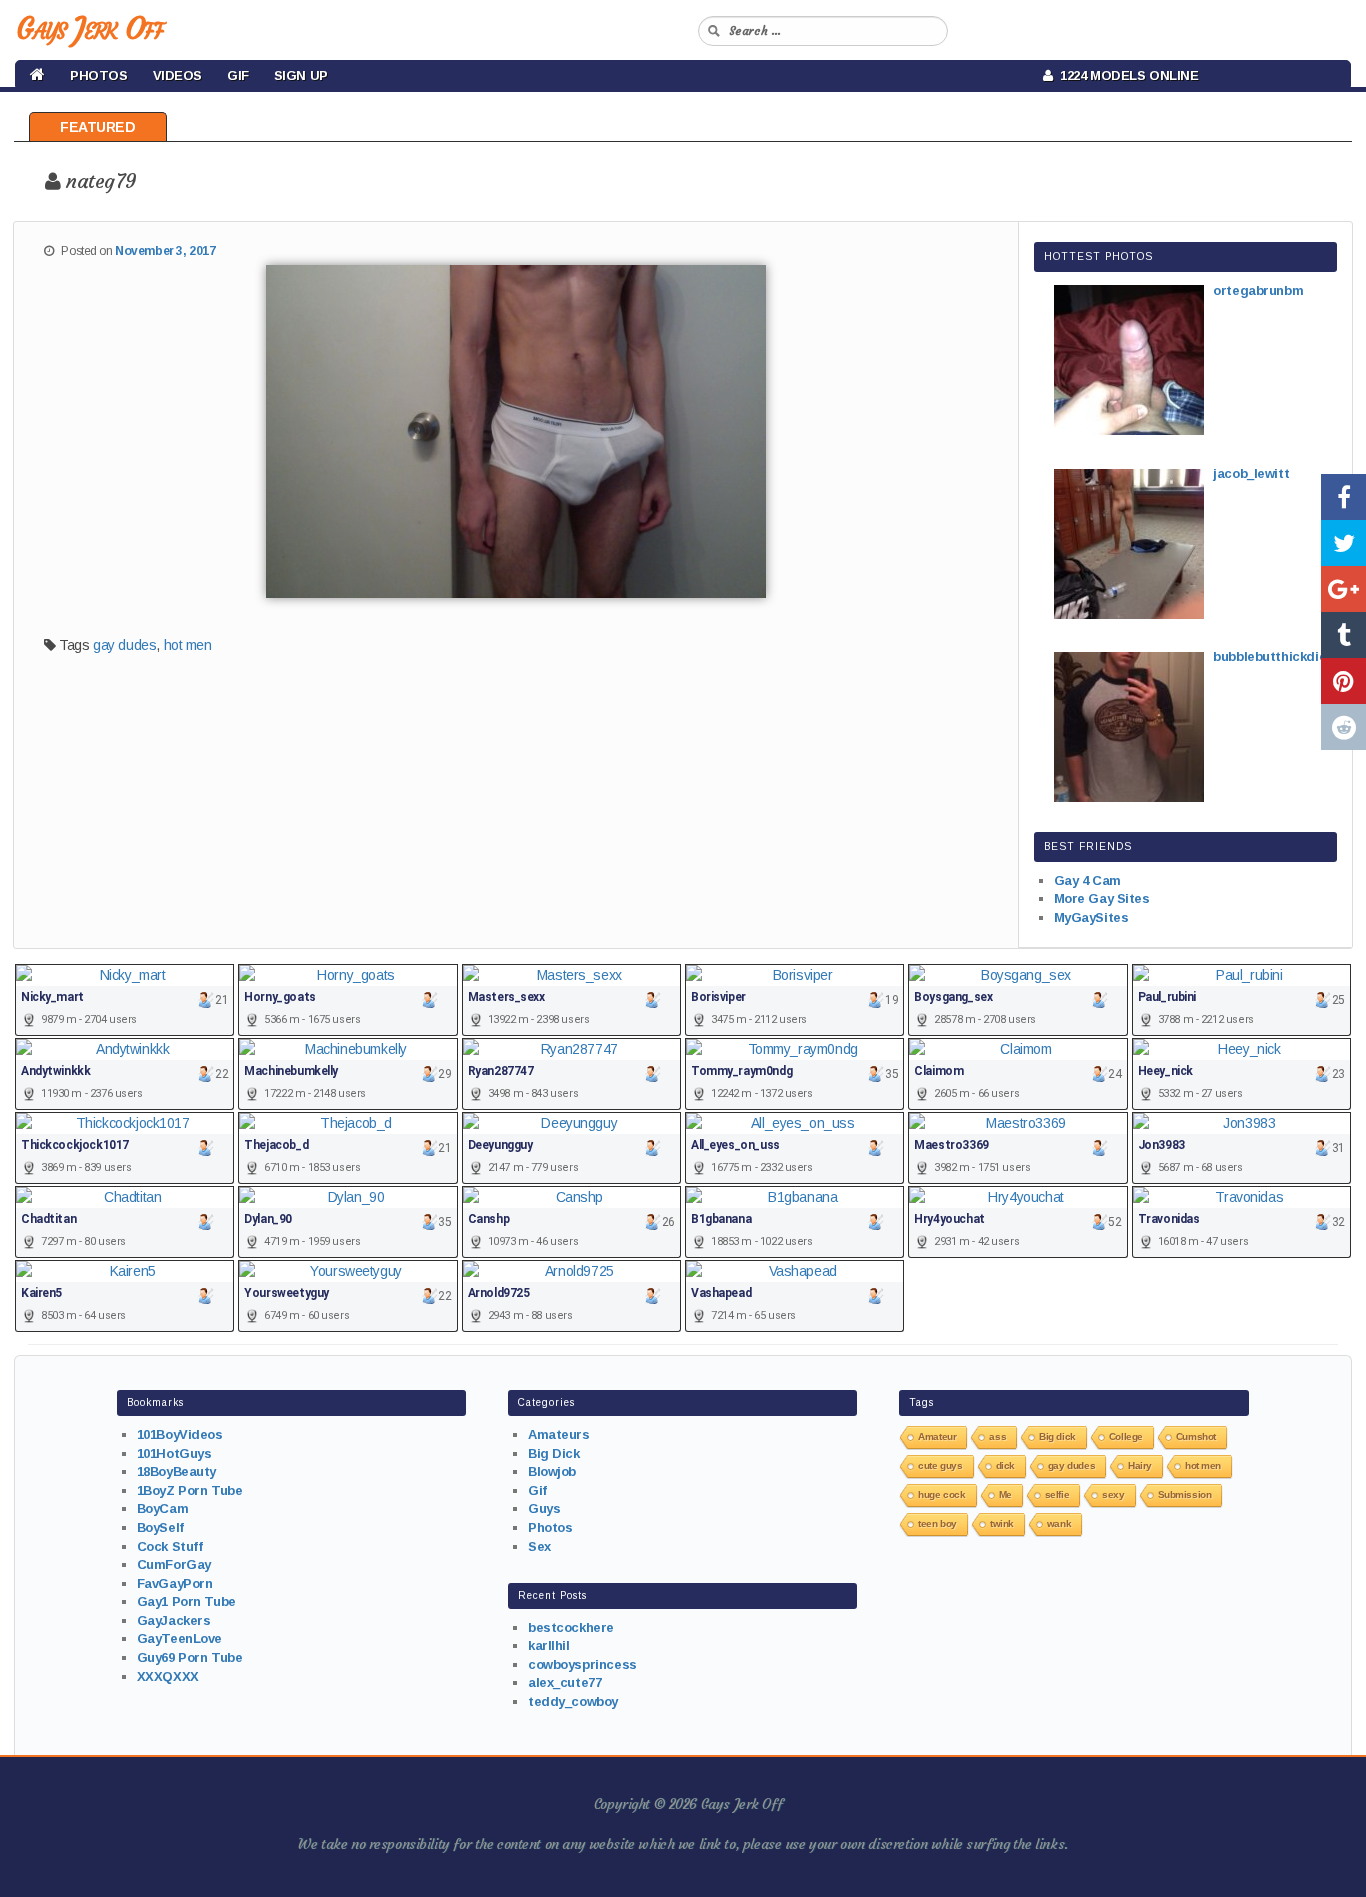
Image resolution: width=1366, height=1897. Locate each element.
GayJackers (174, 1620)
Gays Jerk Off (89, 28)
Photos (98, 75)
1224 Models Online (1126, 75)
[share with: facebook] (1343, 497)
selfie (1057, 1494)
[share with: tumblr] (1343, 635)
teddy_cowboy (573, 1701)
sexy (1113, 1494)
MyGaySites (1091, 917)
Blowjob (552, 1471)
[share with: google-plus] (1343, 589)
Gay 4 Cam (1087, 880)
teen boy (937, 1523)
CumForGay (174, 1564)
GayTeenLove (179, 1638)
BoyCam (162, 1508)
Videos (177, 75)
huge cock (941, 1494)
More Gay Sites (1102, 898)
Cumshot (1196, 1436)
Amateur (937, 1436)
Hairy (1140, 1465)
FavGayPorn (175, 1583)
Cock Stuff (170, 1546)
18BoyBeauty (176, 1471)
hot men (188, 645)
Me (1005, 1494)
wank (1059, 1523)
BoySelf (160, 1527)
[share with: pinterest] (1343, 681)
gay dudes (124, 645)
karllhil (549, 1645)
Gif (238, 75)
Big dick (1057, 1436)
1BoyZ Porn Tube (190, 1490)
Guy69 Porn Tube (190, 1657)
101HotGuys (174, 1453)
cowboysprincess (582, 1664)
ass (997, 1436)
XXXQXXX (168, 1676)
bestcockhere (571, 1627)
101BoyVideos (180, 1434)
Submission (1185, 1494)
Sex (539, 1546)
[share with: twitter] (1343, 543)
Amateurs (559, 1434)
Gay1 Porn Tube (186, 1601)
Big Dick (554, 1453)
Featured (98, 127)
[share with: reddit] (1343, 727)
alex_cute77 (564, 1682)
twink (1002, 1523)
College (1126, 1436)
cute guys (940, 1465)
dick (1005, 1465)
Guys (544, 1508)
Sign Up (301, 75)
